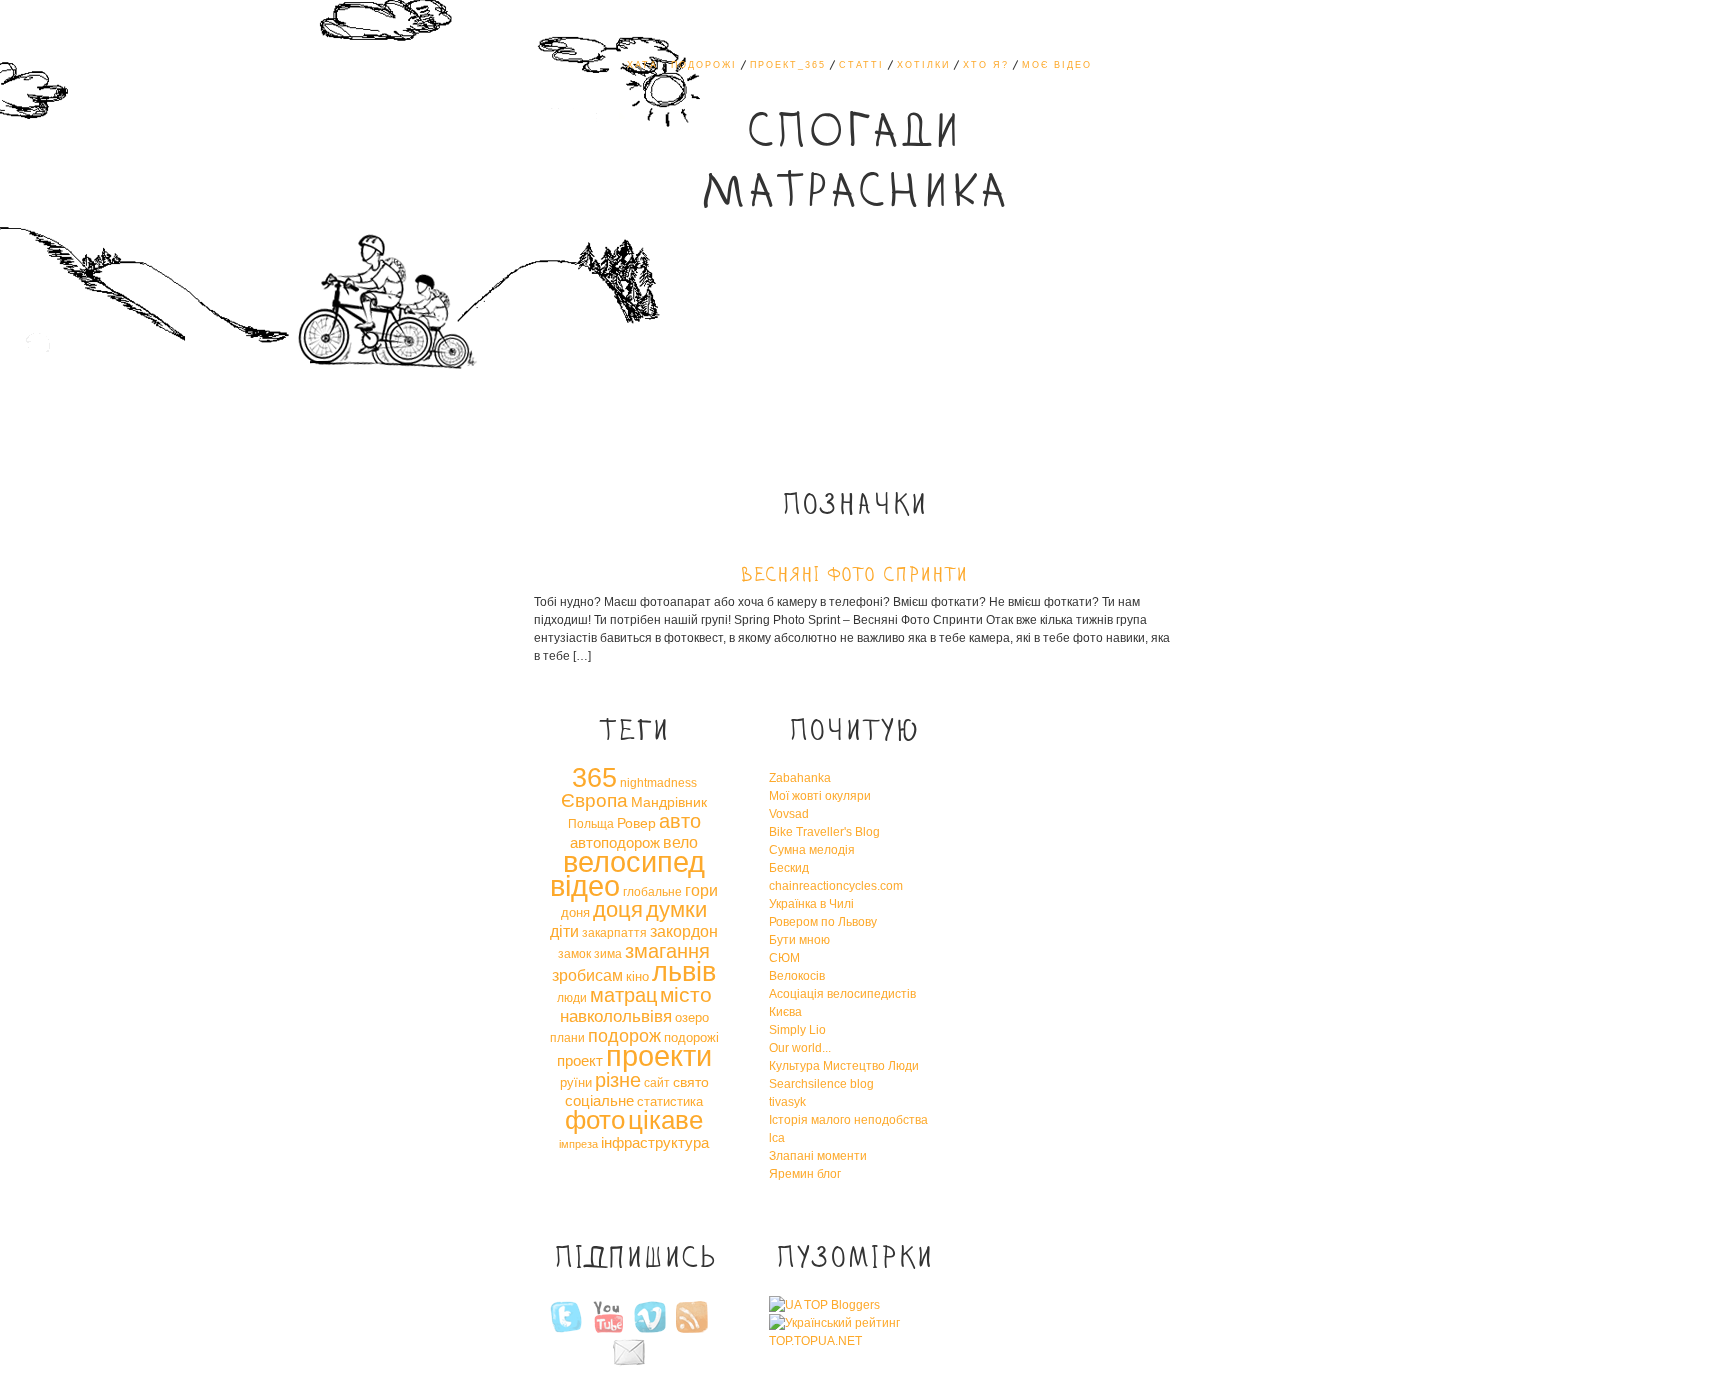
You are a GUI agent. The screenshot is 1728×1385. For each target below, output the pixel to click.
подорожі (691, 1037)
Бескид (789, 868)
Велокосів (797, 976)
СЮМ (784, 958)
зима (608, 954)
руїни (576, 1082)
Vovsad (789, 814)
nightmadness (658, 783)
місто (686, 994)
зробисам (587, 975)
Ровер (636, 823)
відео (585, 886)
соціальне (599, 1100)
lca (777, 1138)
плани (567, 1038)
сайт (657, 1083)
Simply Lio (797, 1030)
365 (594, 778)
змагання (667, 951)
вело (680, 842)
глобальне (652, 892)
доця (618, 909)
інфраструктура (655, 1142)
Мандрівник (669, 802)
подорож (624, 1036)
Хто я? (986, 65)
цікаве (665, 1120)
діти (564, 931)
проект (580, 1060)
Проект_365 (788, 65)
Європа (594, 800)
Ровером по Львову (823, 922)
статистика (670, 1101)
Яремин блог (805, 1174)
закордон (684, 931)
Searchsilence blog (821, 1084)
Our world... (800, 1048)
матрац (623, 995)
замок (574, 954)
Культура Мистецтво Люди (844, 1066)
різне (618, 1080)
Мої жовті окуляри (820, 796)
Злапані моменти (818, 1156)
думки (676, 909)
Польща (591, 824)
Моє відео (1057, 65)
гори (701, 890)
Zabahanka (800, 778)
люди (572, 998)
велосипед (634, 861)
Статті (861, 65)
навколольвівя (616, 1016)
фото (595, 1120)
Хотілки (923, 65)
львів (684, 972)
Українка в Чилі (811, 904)
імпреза (578, 1144)
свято (691, 1082)
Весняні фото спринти (854, 576)
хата (642, 65)
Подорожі (704, 65)
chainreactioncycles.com (836, 886)
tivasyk (787, 1102)
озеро (692, 1017)
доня (575, 912)
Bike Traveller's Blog (824, 832)
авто (680, 821)
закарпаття (614, 933)
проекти (659, 1055)
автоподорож (615, 842)
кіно (637, 976)
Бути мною (799, 940)
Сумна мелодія (812, 850)
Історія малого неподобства (848, 1120)
